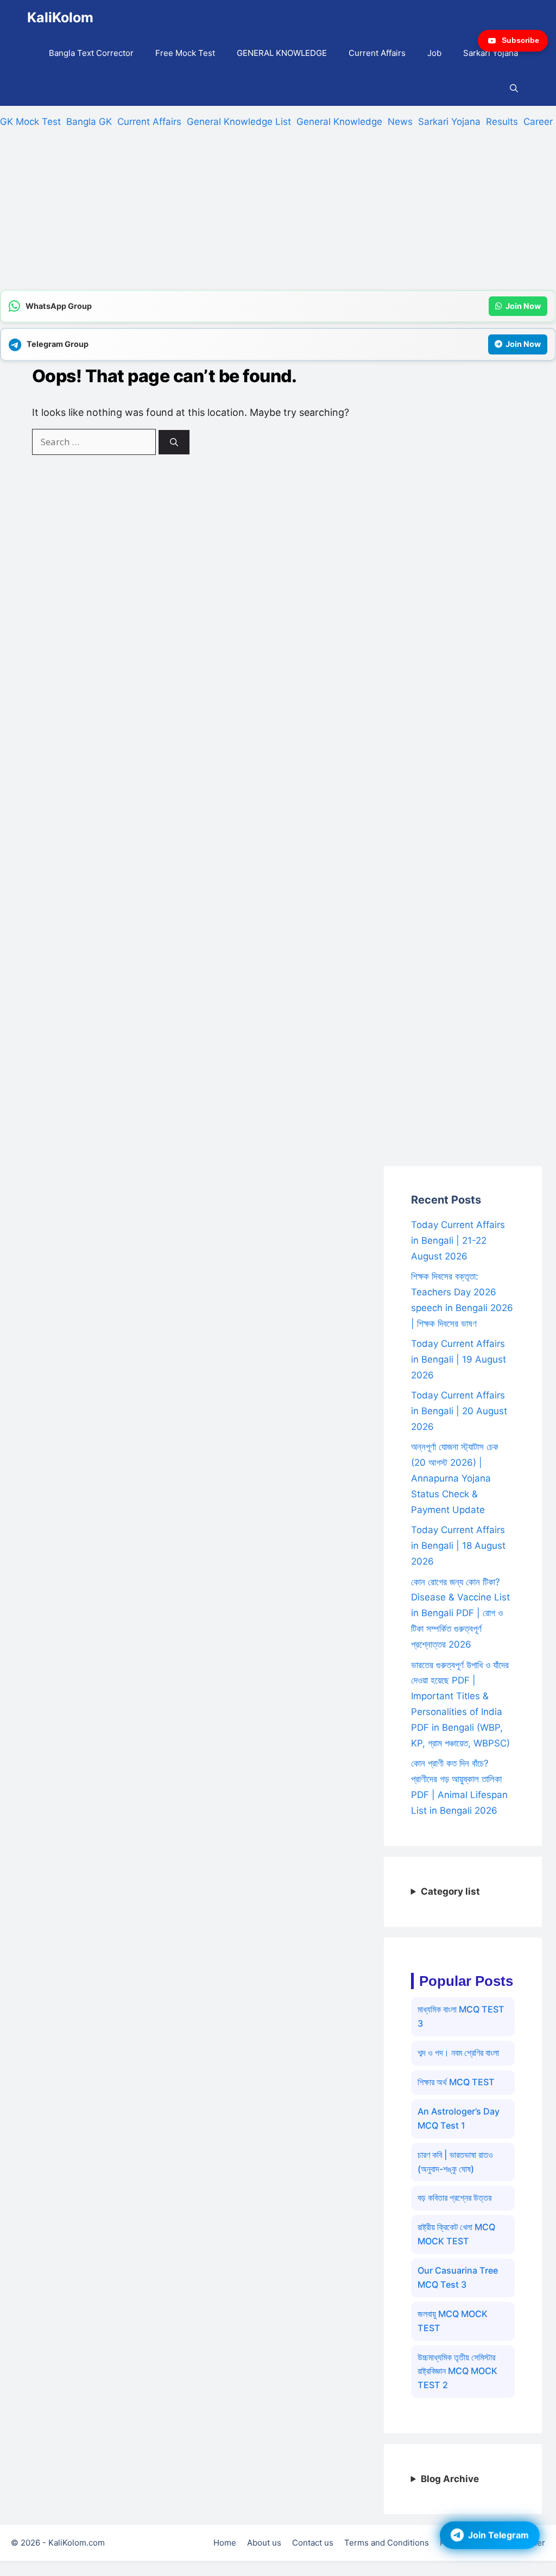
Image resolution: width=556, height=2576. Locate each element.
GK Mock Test (30, 122)
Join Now (523, 306)
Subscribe (520, 40)
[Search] (174, 442)
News (400, 122)
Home (225, 2543)
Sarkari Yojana (491, 53)
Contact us (313, 2543)
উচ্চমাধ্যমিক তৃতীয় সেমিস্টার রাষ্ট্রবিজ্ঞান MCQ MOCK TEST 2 (457, 2371)
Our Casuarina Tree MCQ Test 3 (458, 2277)
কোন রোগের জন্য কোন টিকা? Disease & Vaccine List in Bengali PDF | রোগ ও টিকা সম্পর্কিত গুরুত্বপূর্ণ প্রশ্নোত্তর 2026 (460, 1613)
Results (502, 122)
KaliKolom (60, 17)
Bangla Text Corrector (91, 53)
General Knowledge (339, 122)
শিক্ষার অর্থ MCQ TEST (456, 2082)
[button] (514, 88)
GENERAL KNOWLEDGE (282, 53)
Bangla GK (89, 122)
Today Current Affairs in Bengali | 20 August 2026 (459, 1411)
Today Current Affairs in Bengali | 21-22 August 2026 (458, 1240)
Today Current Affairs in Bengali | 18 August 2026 (458, 1546)
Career (538, 122)
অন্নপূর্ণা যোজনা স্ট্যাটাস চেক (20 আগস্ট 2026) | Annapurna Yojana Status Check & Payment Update (455, 1478)
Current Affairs (377, 53)
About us (264, 2543)
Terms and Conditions (387, 2543)
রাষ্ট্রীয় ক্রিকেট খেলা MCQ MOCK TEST (456, 2234)
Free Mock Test (185, 53)
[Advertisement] (278, 214)
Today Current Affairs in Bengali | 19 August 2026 (459, 1359)
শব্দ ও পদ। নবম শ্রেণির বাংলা (458, 2053)
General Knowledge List (239, 122)
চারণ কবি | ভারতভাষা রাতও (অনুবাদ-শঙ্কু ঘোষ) (455, 2162)
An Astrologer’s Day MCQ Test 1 (459, 2118)
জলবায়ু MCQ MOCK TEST (453, 2321)
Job (434, 53)
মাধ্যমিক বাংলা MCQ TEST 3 (461, 2016)
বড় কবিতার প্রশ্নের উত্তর (454, 2198)
